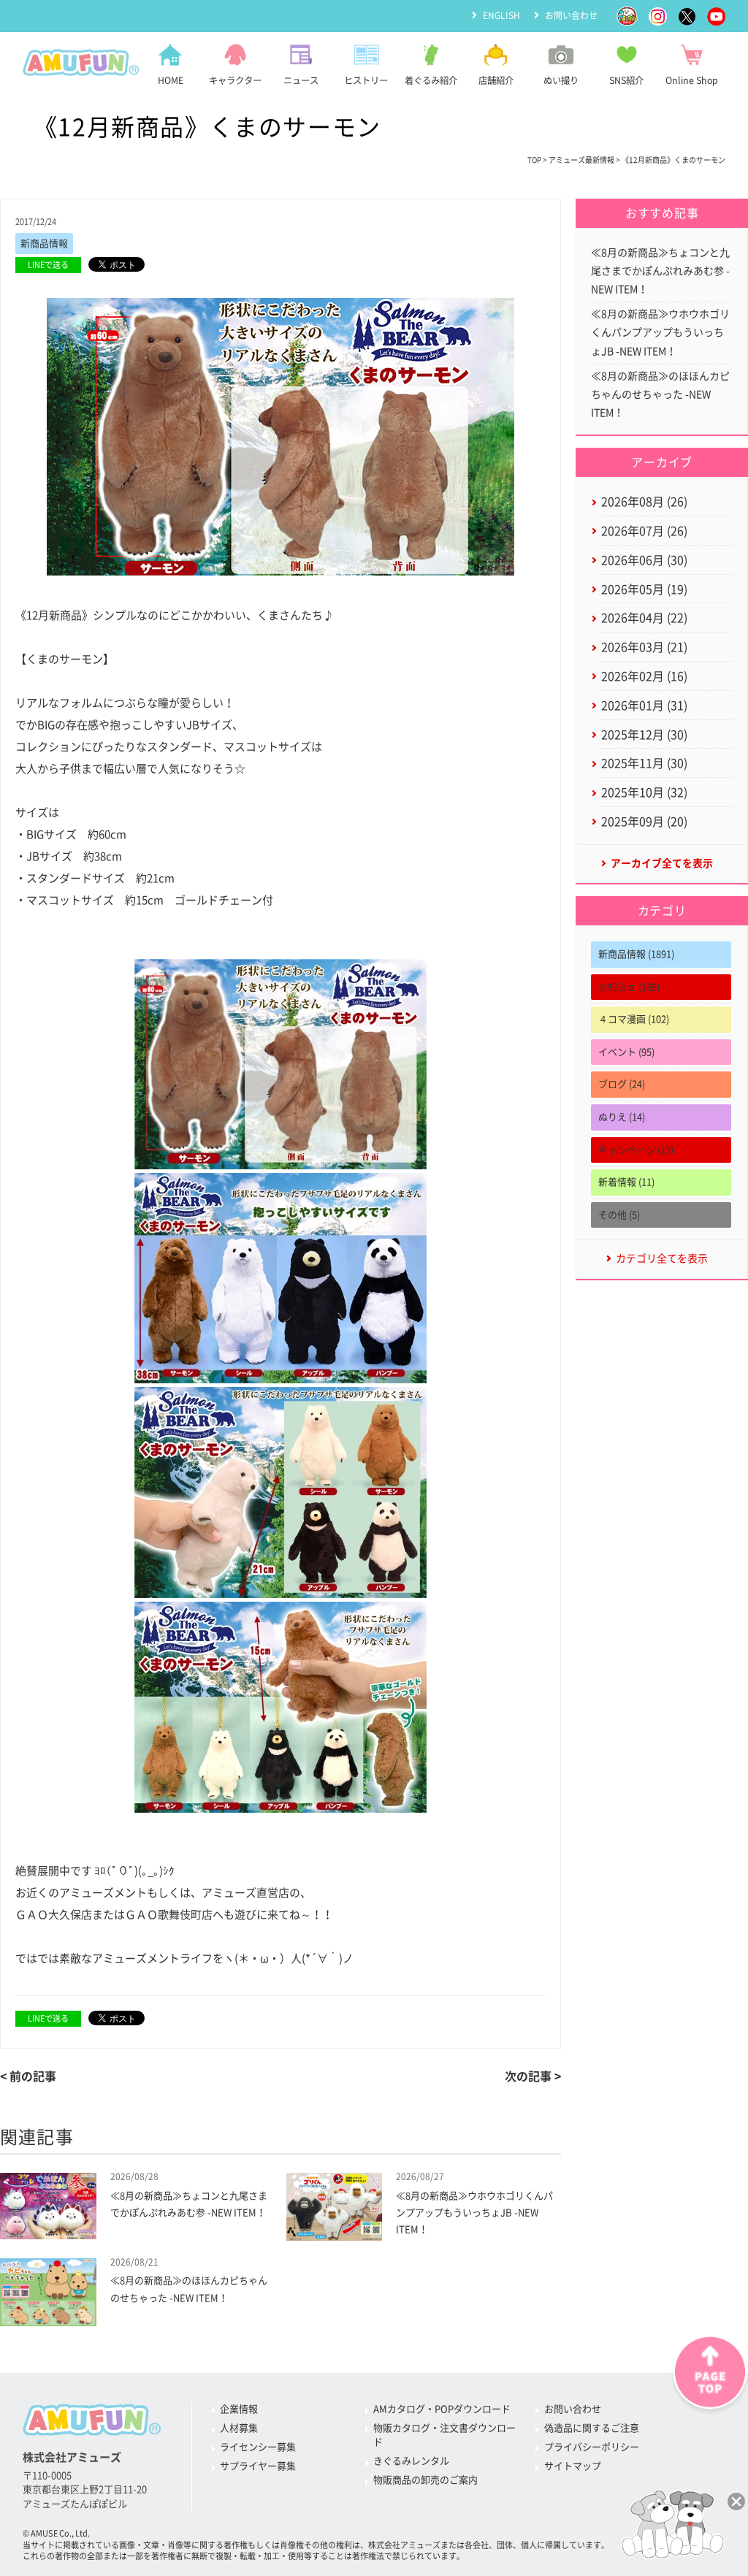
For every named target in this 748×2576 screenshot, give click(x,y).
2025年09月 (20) (644, 822)
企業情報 (239, 2409)
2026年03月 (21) (644, 647)
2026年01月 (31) (644, 706)
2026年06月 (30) (644, 560)
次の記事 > (533, 2076)
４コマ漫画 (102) (634, 1019)
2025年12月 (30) (644, 735)
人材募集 (239, 2428)
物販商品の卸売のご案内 (425, 2480)
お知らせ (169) (629, 987)
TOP (534, 160)
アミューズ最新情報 (581, 160)
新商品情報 (44, 244)
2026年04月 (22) (644, 618)
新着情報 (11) (626, 1182)
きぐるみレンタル (411, 2461)
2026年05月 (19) (644, 589)
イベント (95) (626, 1052)
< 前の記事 (28, 2076)
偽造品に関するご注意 (592, 2428)
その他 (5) (619, 1215)
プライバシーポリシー (592, 2447)
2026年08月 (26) (644, 502)
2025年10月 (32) (644, 792)
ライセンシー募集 (258, 2447)
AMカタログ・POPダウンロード (442, 2409)
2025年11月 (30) (644, 763)
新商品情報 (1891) (636, 954)
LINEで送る (48, 265)
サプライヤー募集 (258, 2466)
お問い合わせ (571, 15)
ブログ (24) (622, 1084)
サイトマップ (573, 2466)
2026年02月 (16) (644, 676)
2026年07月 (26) (644, 531)
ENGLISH (501, 15)
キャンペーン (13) (636, 1150)
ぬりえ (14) (622, 1117)
